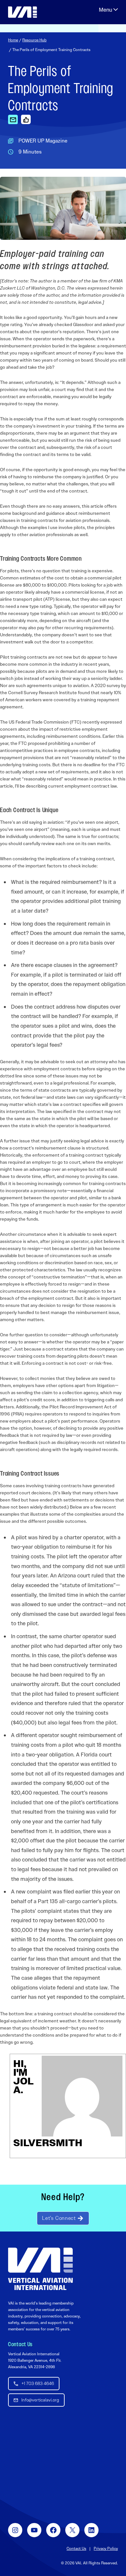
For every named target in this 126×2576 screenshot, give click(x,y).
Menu (108, 10)
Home (13, 40)
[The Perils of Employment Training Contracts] (13, 119)
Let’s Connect (59, 2218)
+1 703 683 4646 (38, 2383)
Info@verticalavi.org (40, 2400)
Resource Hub (34, 40)
